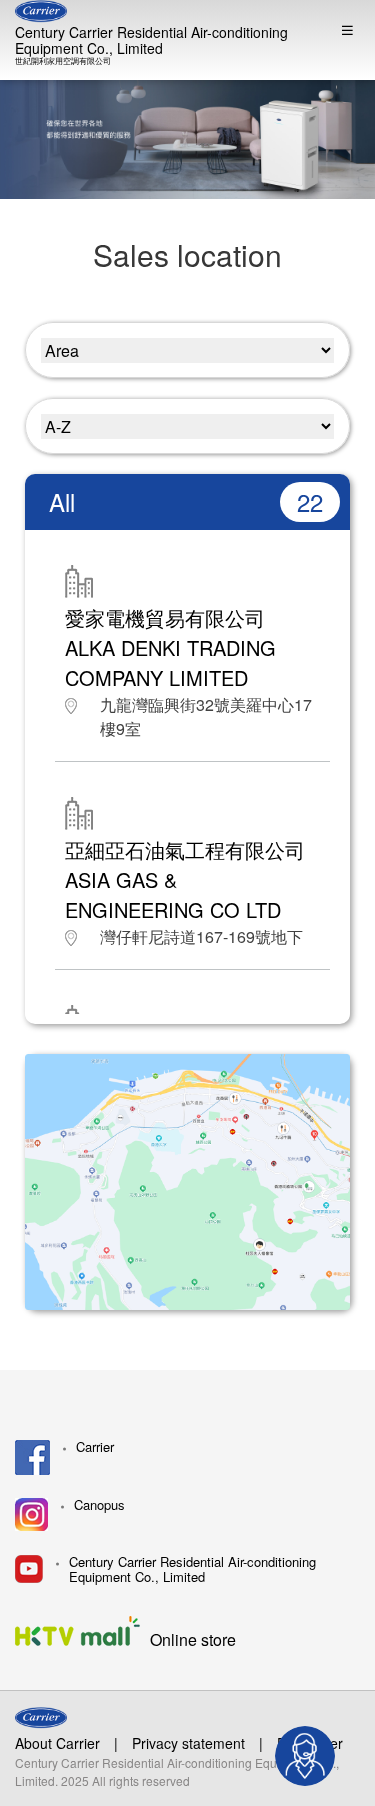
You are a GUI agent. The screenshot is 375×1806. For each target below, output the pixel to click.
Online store (193, 1638)
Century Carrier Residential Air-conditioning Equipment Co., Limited (151, 40)
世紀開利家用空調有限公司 (63, 60)
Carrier (95, 1447)
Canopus (99, 1505)
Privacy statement (188, 1743)
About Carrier (57, 1743)
